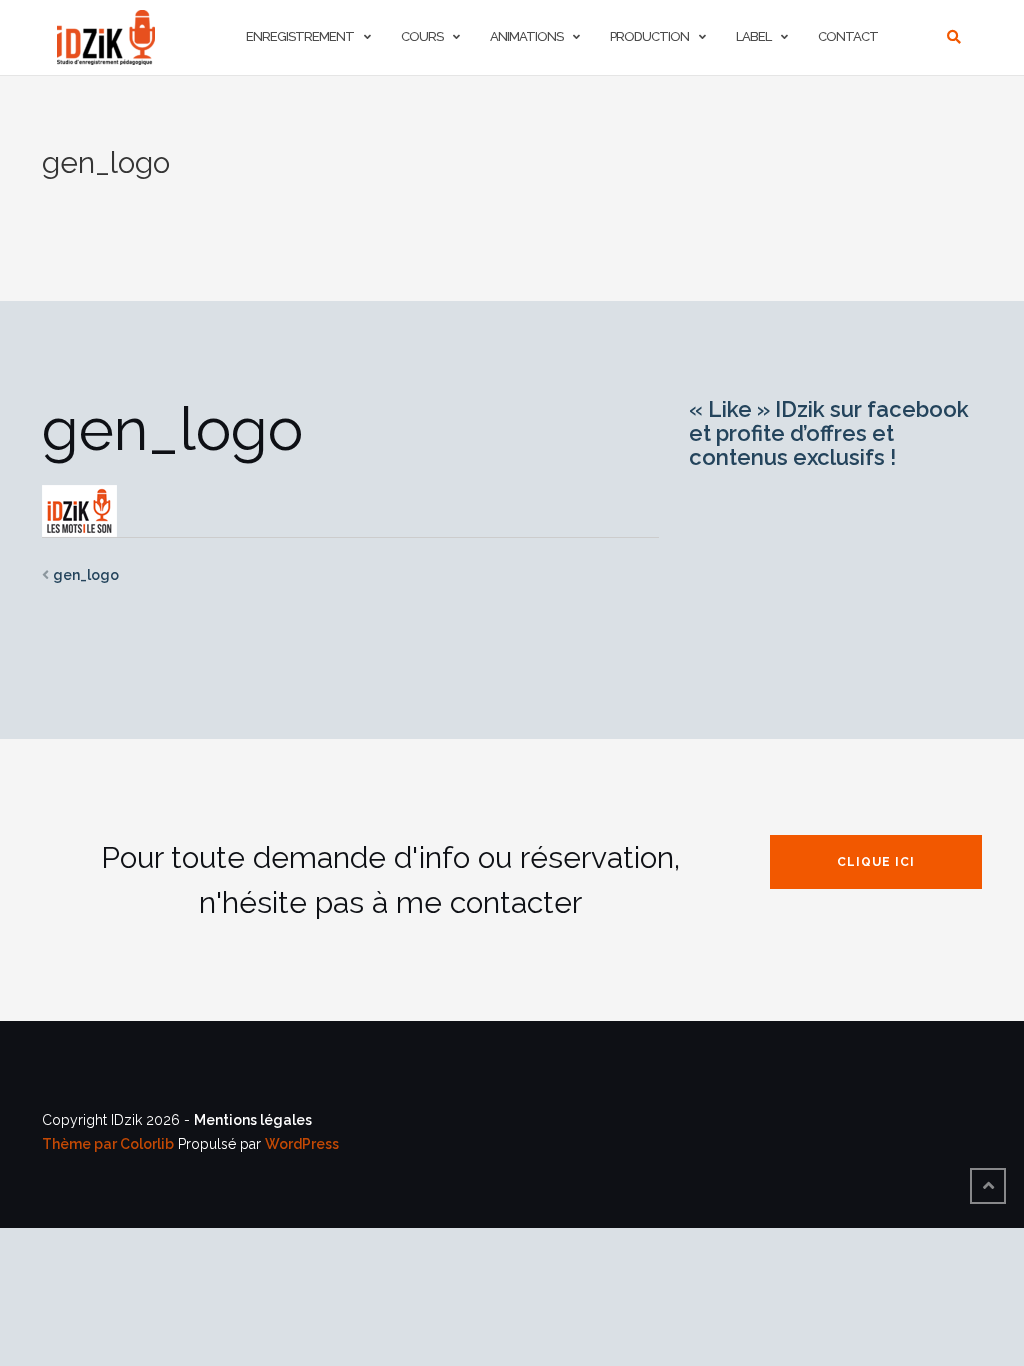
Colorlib (147, 1144)
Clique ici (876, 862)
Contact (848, 36)
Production (649, 36)
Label (753, 36)
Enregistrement (300, 36)
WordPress (302, 1144)
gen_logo (86, 575)
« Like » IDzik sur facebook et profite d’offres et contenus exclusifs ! (829, 433)
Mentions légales (253, 1120)
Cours (422, 36)
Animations (526, 36)
